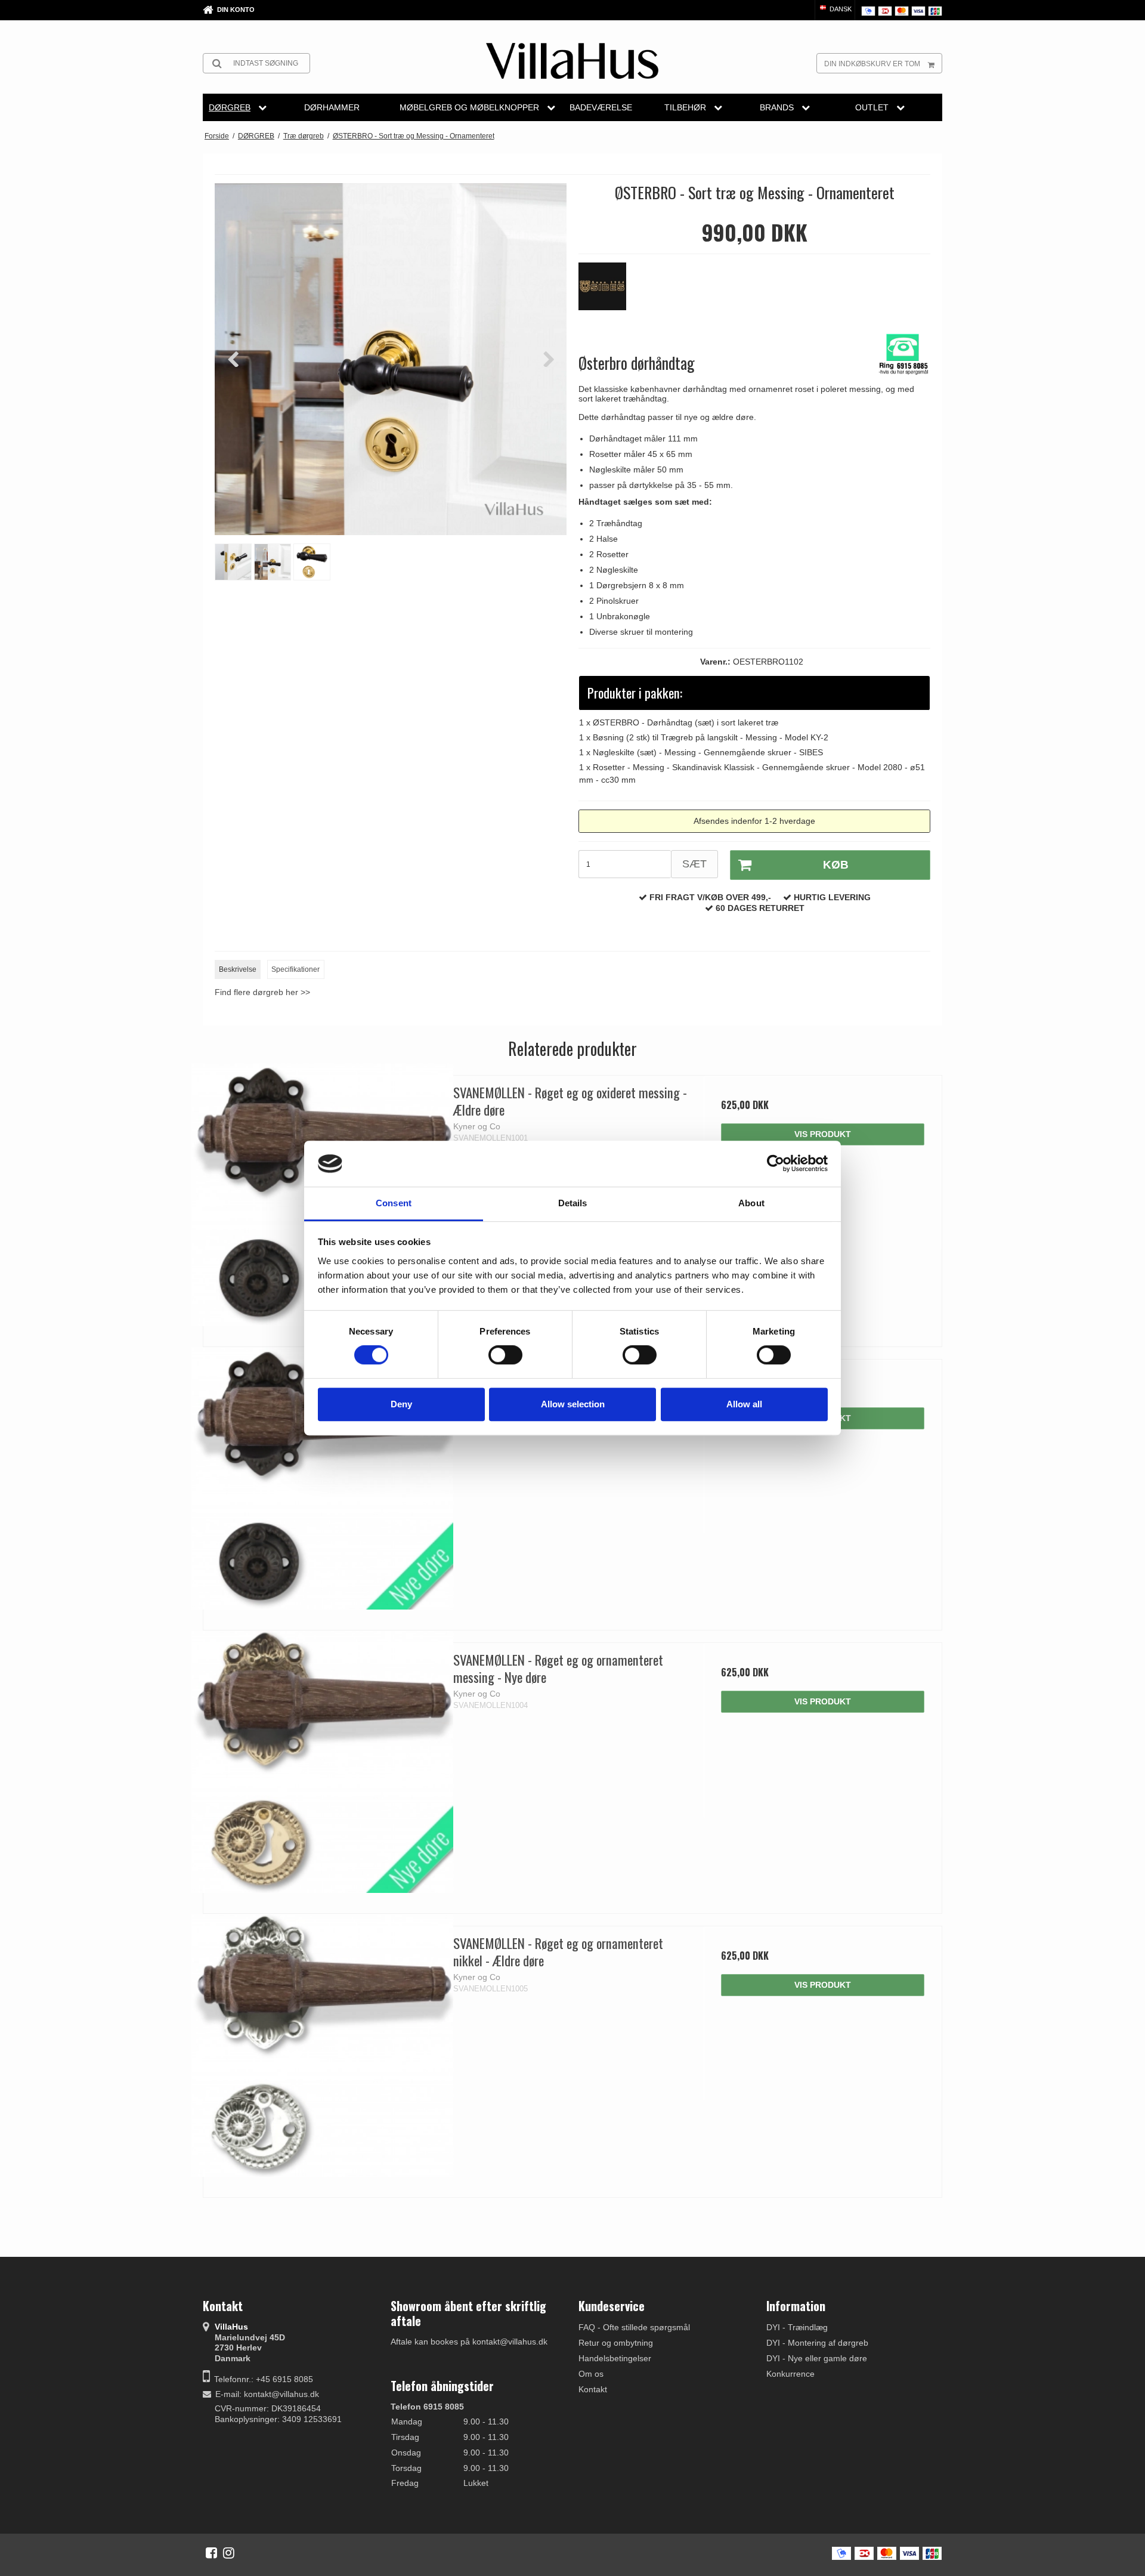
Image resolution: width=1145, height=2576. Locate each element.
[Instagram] (229, 2553)
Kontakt (593, 2389)
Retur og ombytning (616, 2343)
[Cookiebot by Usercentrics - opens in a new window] (776, 1164)
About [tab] (751, 1203)
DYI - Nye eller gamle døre (817, 2358)
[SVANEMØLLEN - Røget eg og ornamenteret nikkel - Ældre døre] (322, 2045)
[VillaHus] (572, 61)
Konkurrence (790, 2374)
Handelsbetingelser (615, 2358)
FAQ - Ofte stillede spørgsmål (634, 2327)
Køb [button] (836, 865)
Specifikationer (295, 969)
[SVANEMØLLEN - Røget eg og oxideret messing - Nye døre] (322, 1479)
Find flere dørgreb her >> (262, 992)
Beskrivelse (238, 969)
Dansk (840, 9)
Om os (591, 2374)
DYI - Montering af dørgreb (817, 2343)
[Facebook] (211, 2553)
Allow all (744, 1404)
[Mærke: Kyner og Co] (608, 292)
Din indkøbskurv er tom (872, 64)
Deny (401, 1404)
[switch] (505, 1355)
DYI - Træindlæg (797, 2327)
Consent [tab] (394, 1203)
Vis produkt (823, 1134)
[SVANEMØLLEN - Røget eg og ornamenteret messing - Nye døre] (322, 1762)
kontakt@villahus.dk (281, 2394)
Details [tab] (573, 1203)
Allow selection (573, 1404)
